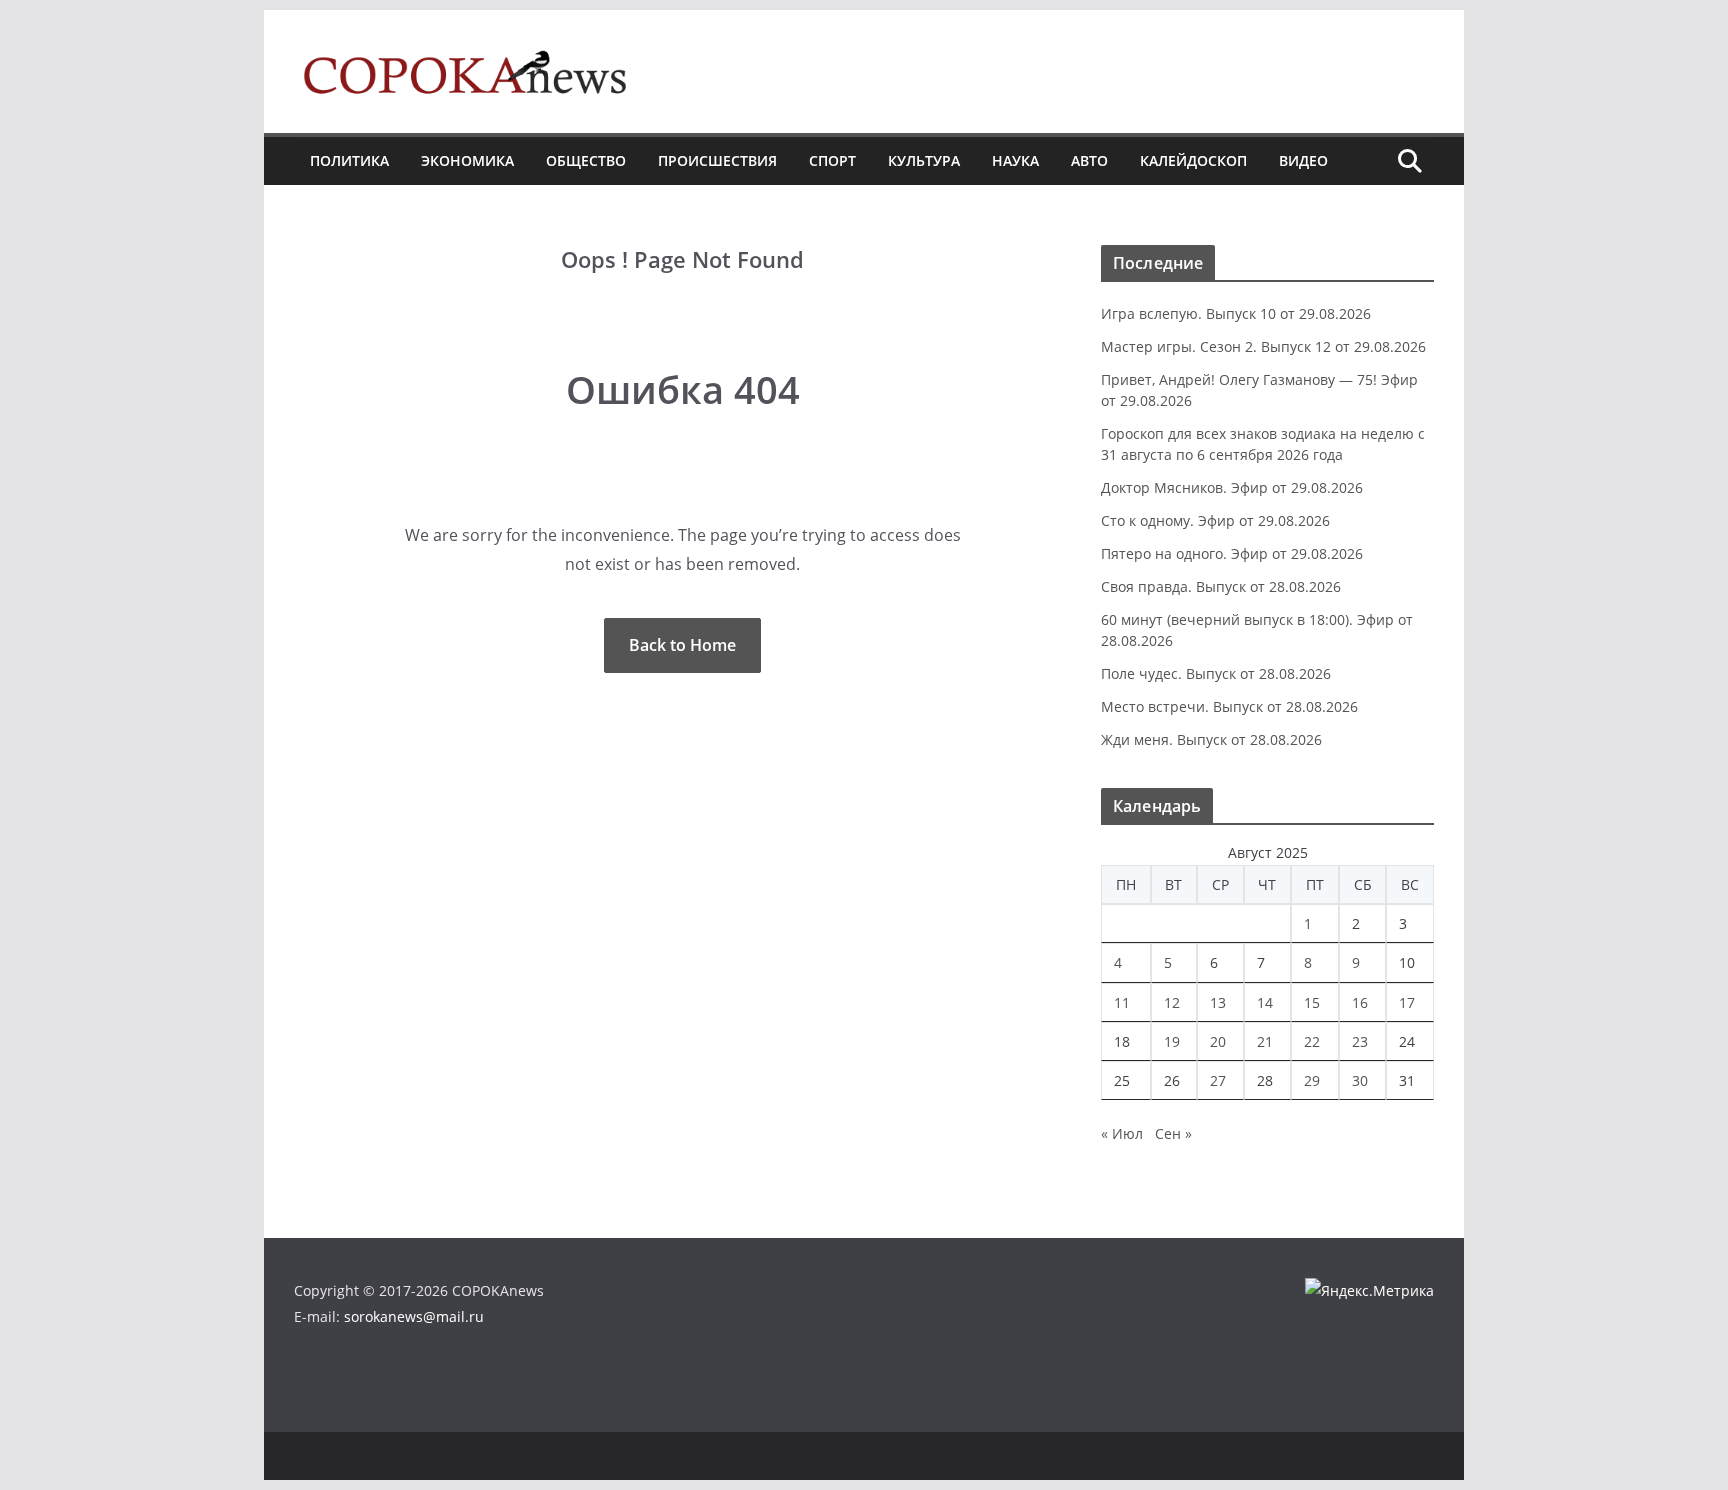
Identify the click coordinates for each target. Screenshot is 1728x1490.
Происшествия (717, 160)
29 (1312, 1080)
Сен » (1173, 1133)
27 (1218, 1080)
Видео (1303, 160)
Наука (1015, 160)
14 (1265, 1002)
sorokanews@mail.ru (414, 1316)
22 (1312, 1041)
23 (1360, 1041)
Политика (349, 160)
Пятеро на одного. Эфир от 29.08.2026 (1232, 553)
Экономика (467, 160)
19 (1172, 1041)
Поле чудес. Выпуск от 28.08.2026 (1216, 673)
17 (1407, 1002)
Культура (924, 160)
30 (1360, 1080)
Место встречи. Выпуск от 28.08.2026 (1229, 706)
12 (1172, 1002)
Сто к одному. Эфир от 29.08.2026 (1215, 520)
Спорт (832, 160)
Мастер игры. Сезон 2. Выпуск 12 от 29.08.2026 (1263, 346)
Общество (586, 160)
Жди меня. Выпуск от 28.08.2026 (1211, 739)
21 (1265, 1041)
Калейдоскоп (1193, 160)
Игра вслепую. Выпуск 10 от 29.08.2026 (1236, 313)
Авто (1089, 160)
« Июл (1122, 1133)
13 (1218, 1002)
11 (1122, 1002)
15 (1312, 1002)
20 (1218, 1041)
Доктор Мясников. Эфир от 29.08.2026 (1232, 487)
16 (1360, 1002)
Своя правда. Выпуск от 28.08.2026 (1221, 586)
